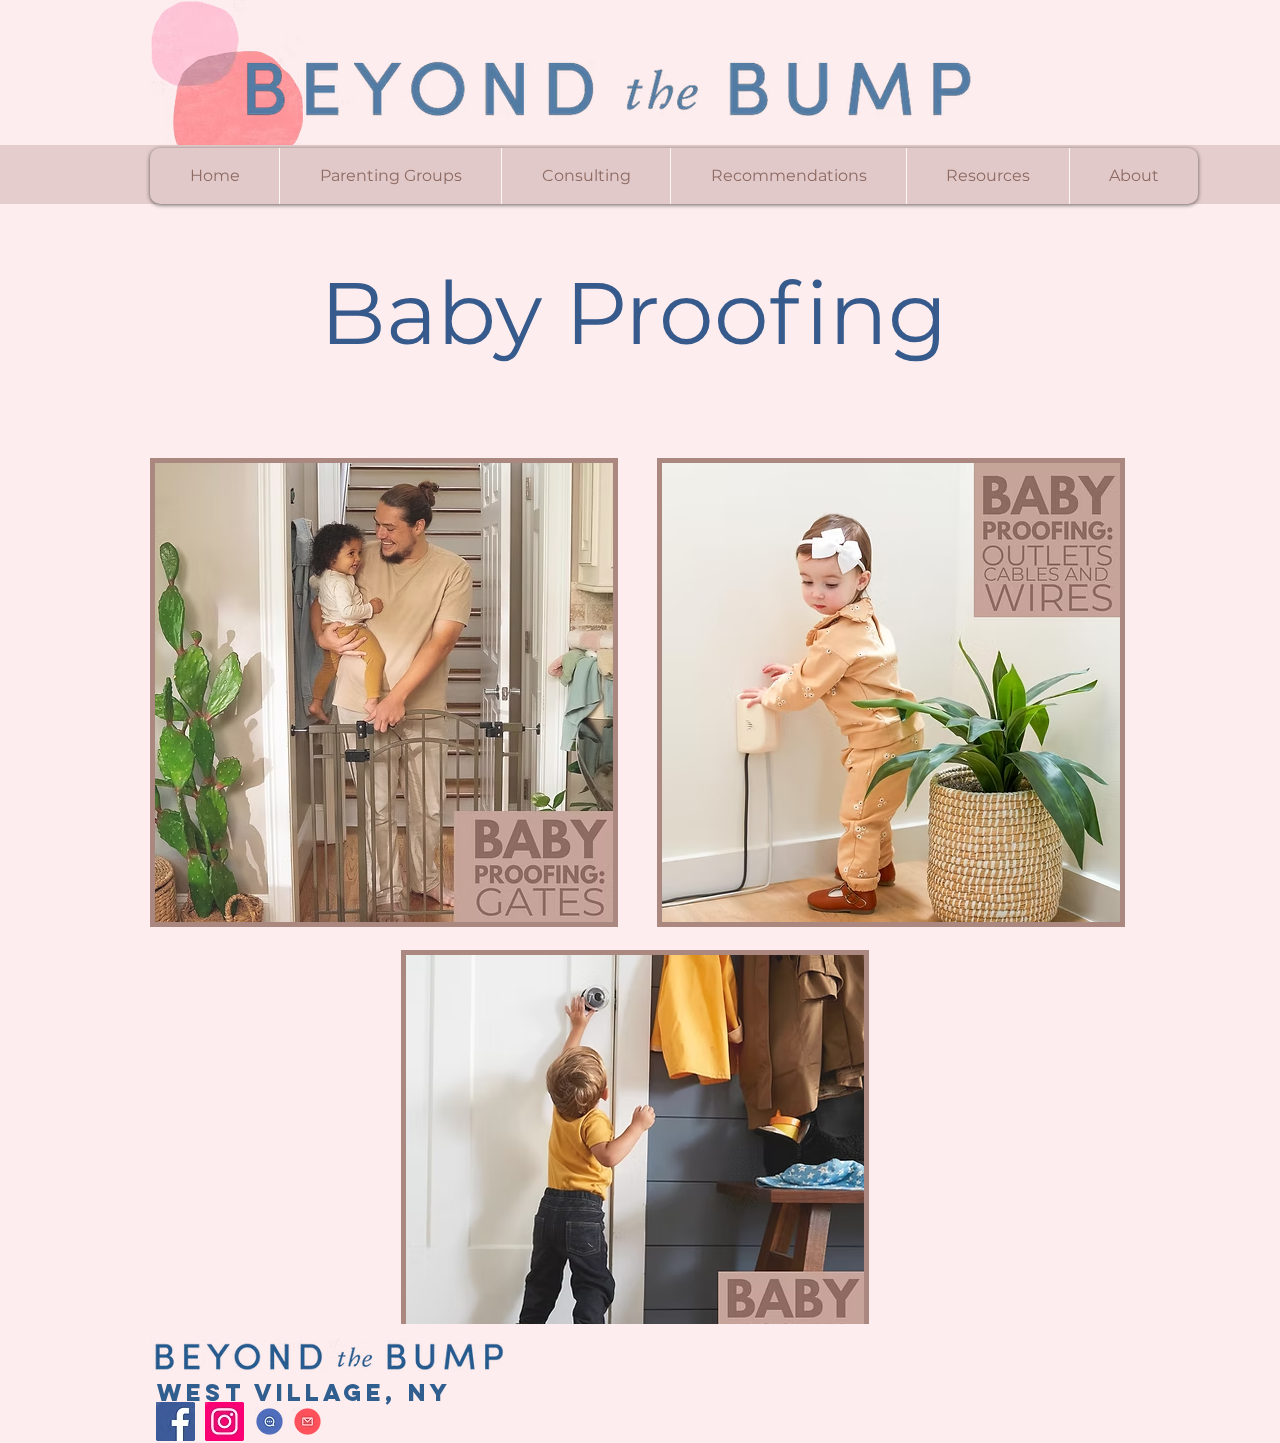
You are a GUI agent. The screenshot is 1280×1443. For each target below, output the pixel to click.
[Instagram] (224, 1421)
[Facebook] (175, 1421)
